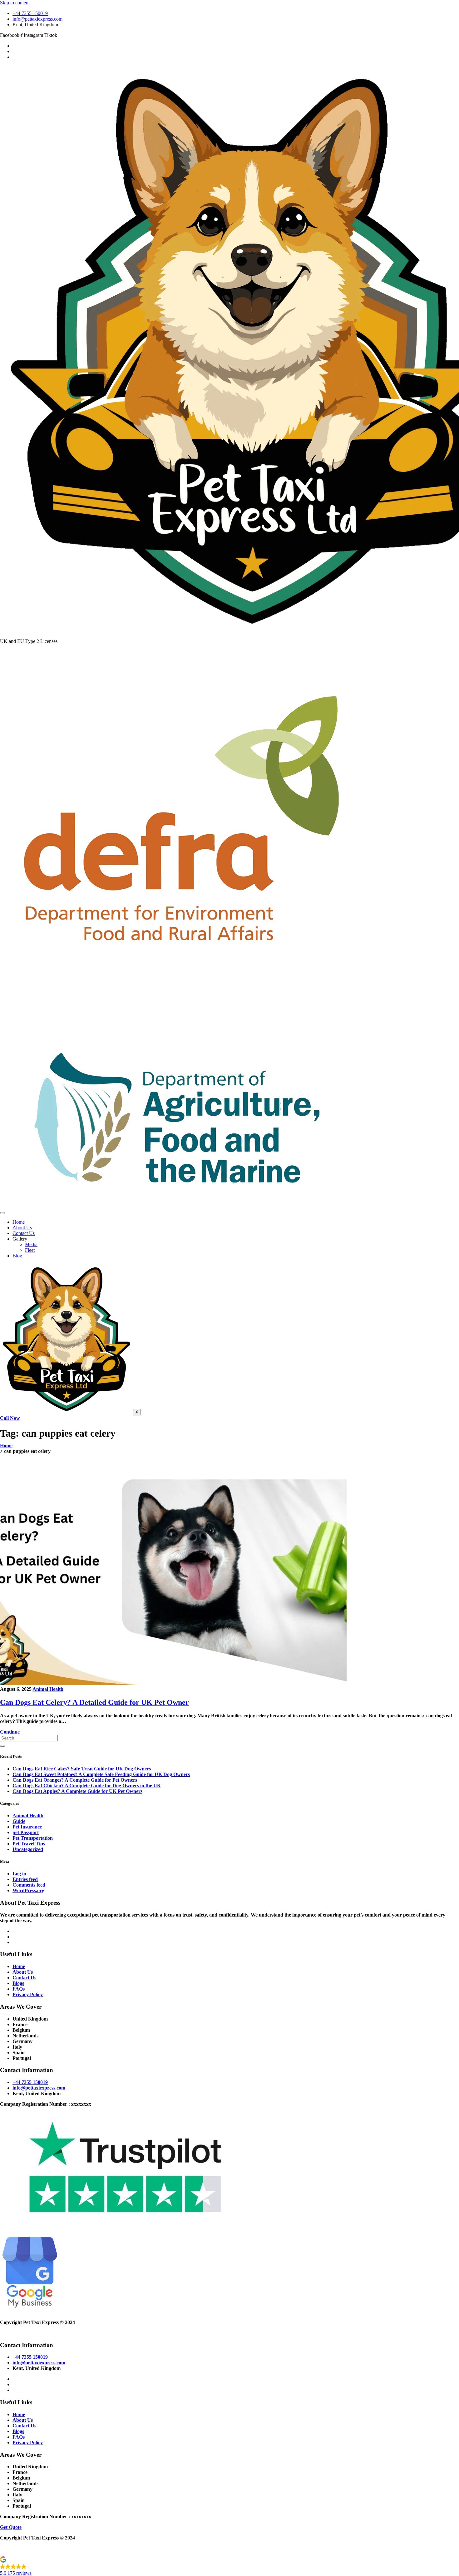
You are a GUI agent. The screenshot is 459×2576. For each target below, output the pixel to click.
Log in (19, 1874)
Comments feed (29, 1885)
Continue (10, 1732)
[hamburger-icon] (2, 1213)
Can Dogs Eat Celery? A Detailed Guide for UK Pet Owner (94, 1702)
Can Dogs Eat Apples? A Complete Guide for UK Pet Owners (77, 1791)
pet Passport (26, 1832)
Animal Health (48, 1689)
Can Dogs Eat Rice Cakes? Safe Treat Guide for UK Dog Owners (82, 1769)
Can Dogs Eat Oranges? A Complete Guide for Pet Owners (75, 1780)
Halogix (35, 2333)
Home (19, 1222)
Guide (19, 1821)
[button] (230, 2567)
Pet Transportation (33, 1838)
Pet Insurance (27, 1827)
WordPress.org (28, 1890)
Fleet (30, 1250)
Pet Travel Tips (29, 1844)
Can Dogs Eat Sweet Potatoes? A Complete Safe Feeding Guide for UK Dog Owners (101, 1774)
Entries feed (25, 1879)
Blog (17, 1256)
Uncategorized (28, 1849)
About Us (22, 1228)
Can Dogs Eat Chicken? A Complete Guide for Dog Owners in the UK (87, 1786)
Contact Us (24, 1233)
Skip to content (15, 3)
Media (31, 1244)
